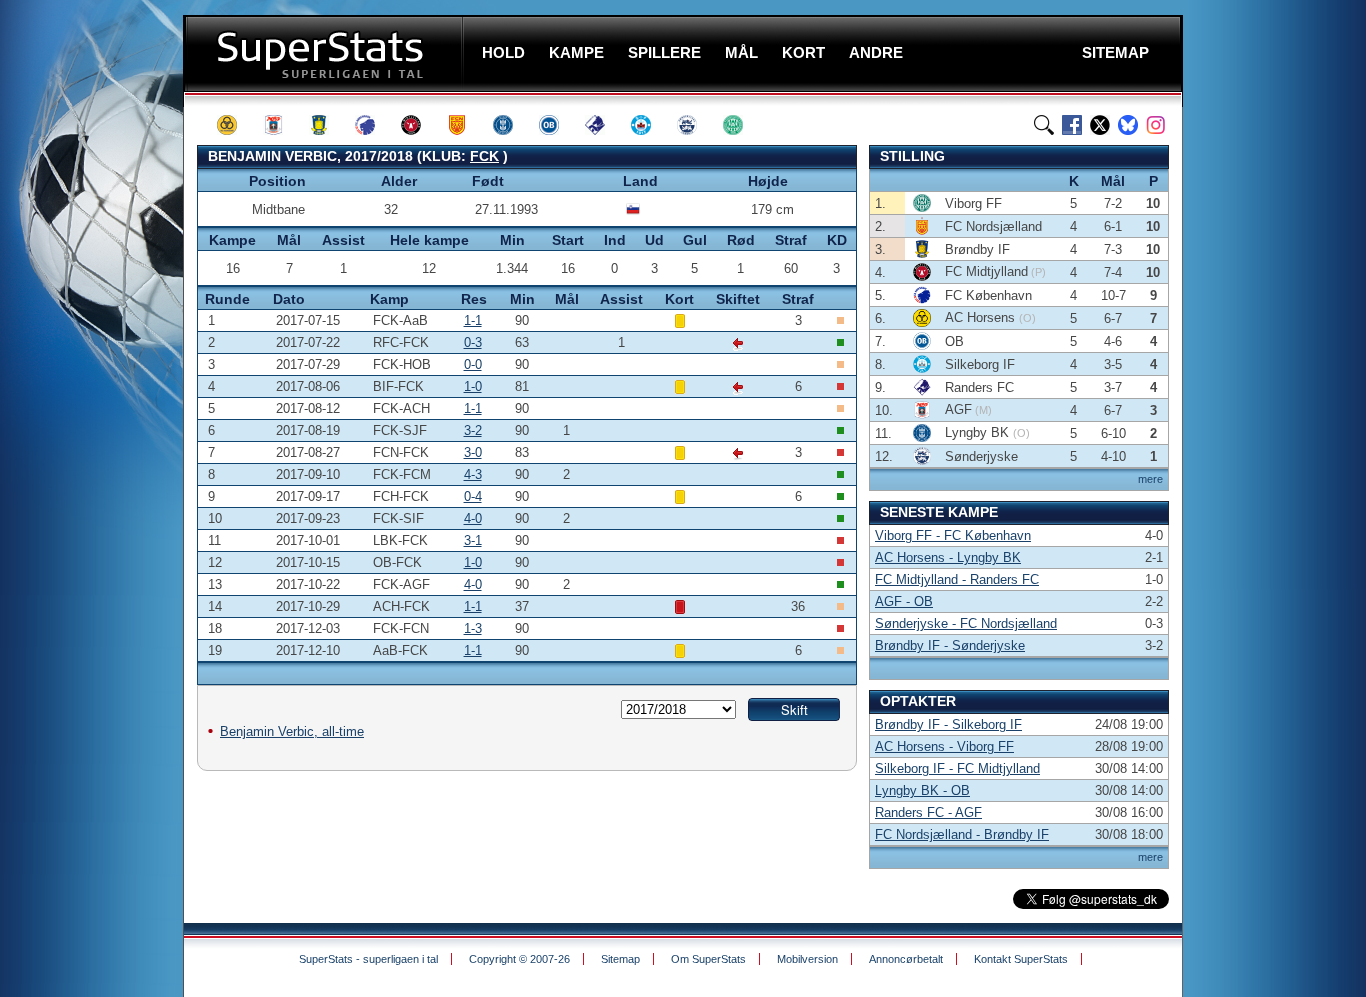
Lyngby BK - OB (922, 790)
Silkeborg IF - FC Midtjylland (957, 768)
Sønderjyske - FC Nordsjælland (966, 623)
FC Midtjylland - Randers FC (957, 579)
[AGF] (282, 125)
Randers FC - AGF (928, 812)
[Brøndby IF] (328, 125)
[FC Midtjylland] (420, 125)
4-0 (473, 518)
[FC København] (374, 125)
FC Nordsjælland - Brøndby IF (962, 834)
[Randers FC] (604, 125)
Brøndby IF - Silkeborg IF (948, 724)
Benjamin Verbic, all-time (292, 731)
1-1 (473, 320)
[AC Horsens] (236, 125)
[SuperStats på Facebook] (1072, 125)
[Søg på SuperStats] (1044, 125)
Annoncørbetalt (906, 959)
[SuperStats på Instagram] (1156, 125)
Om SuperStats (708, 959)
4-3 (473, 474)
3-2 (473, 430)
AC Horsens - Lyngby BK (948, 557)
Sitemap (620, 959)
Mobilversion (807, 959)
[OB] (558, 125)
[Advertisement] (95, 395)
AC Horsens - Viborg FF (944, 746)
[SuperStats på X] (1100, 125)
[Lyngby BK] (512, 125)
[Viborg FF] (742, 125)
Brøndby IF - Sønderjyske (950, 645)
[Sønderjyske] (696, 125)
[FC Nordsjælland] (466, 125)
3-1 (473, 540)
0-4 (473, 496)
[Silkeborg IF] (650, 125)
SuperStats (325, 53)
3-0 (473, 452)
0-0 (473, 364)
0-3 (473, 342)
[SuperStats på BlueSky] (1128, 125)
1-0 (473, 386)
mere (1150, 479)
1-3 (473, 628)
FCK (484, 156)
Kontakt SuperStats (1021, 959)
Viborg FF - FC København (953, 535)
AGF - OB (904, 601)
